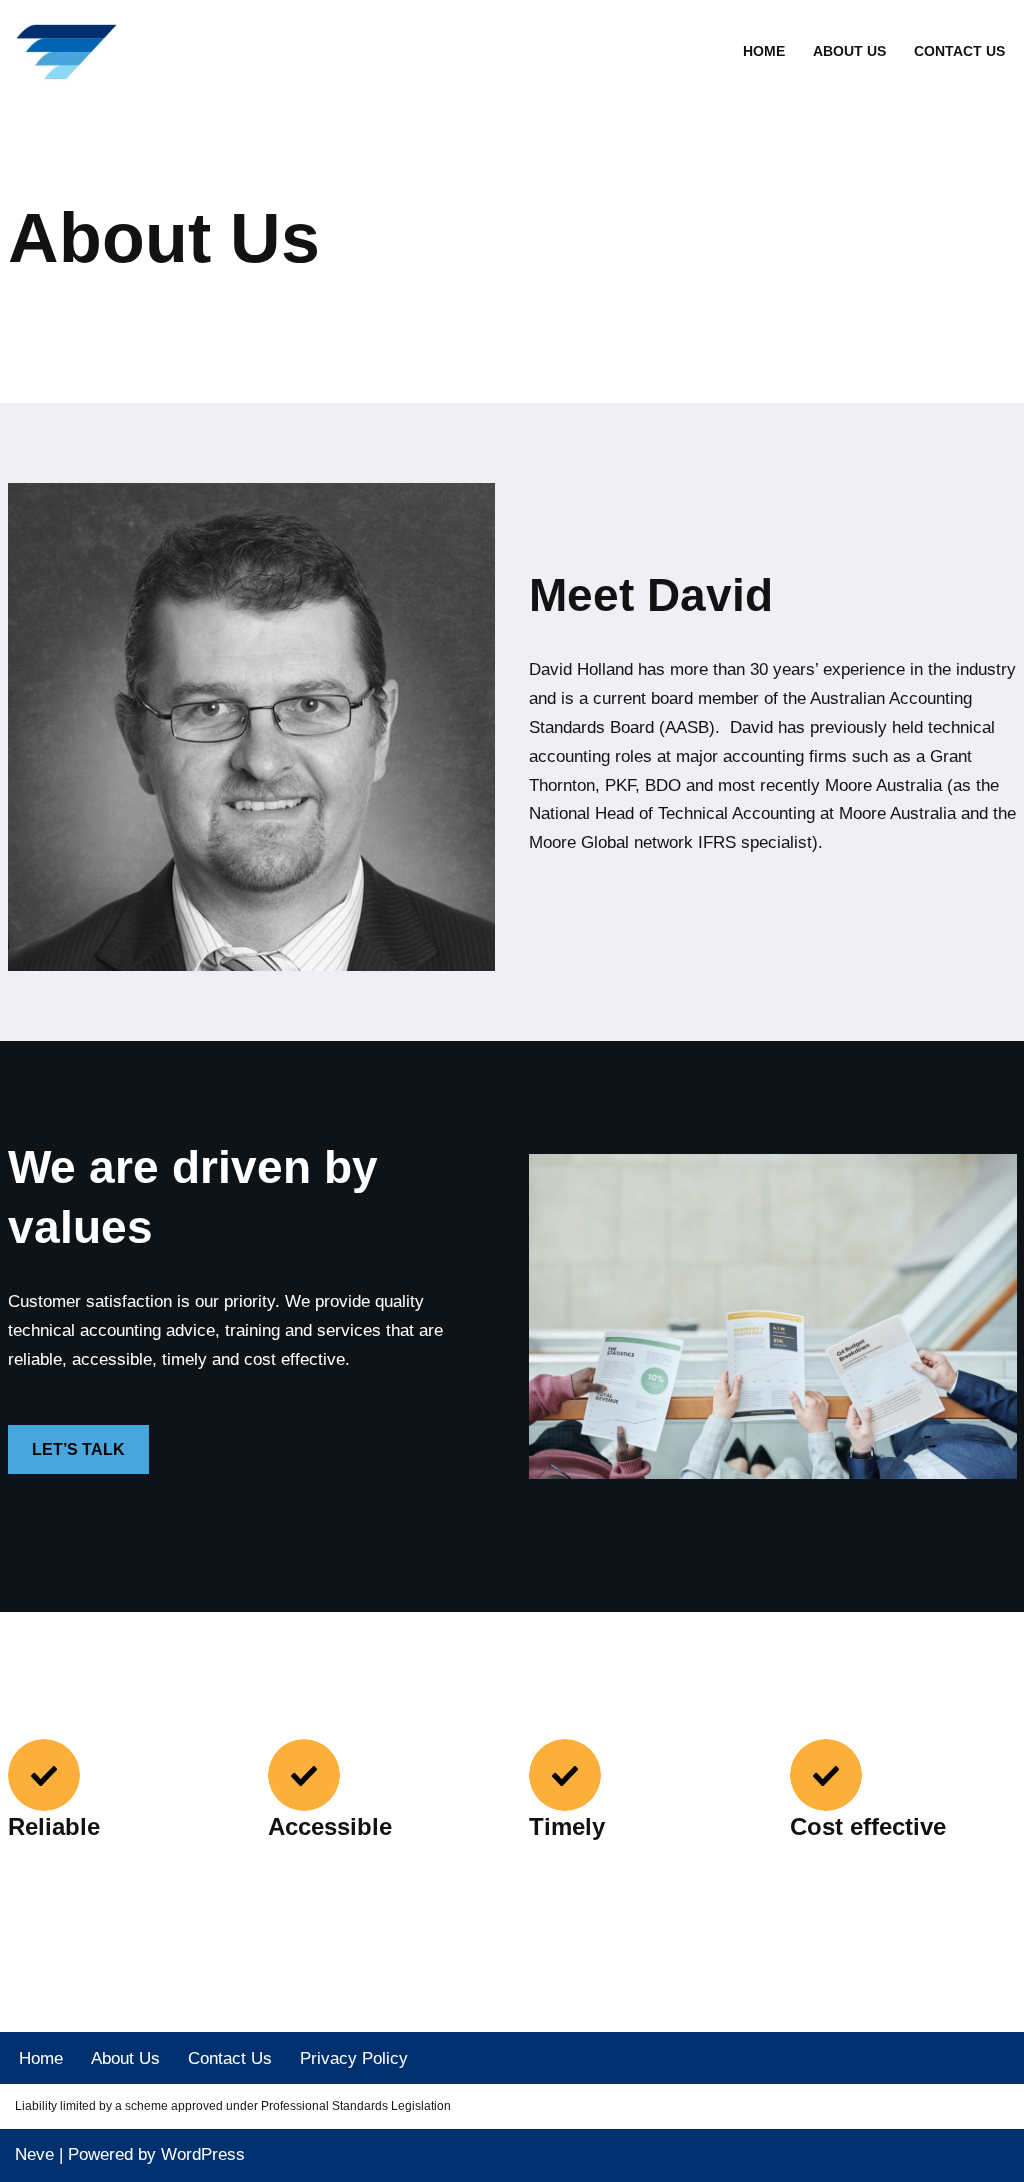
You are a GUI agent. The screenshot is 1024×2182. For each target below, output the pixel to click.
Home (764, 51)
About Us (849, 51)
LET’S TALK (78, 1449)
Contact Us (959, 51)
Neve (34, 2154)
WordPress (203, 2154)
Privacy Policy (354, 2058)
